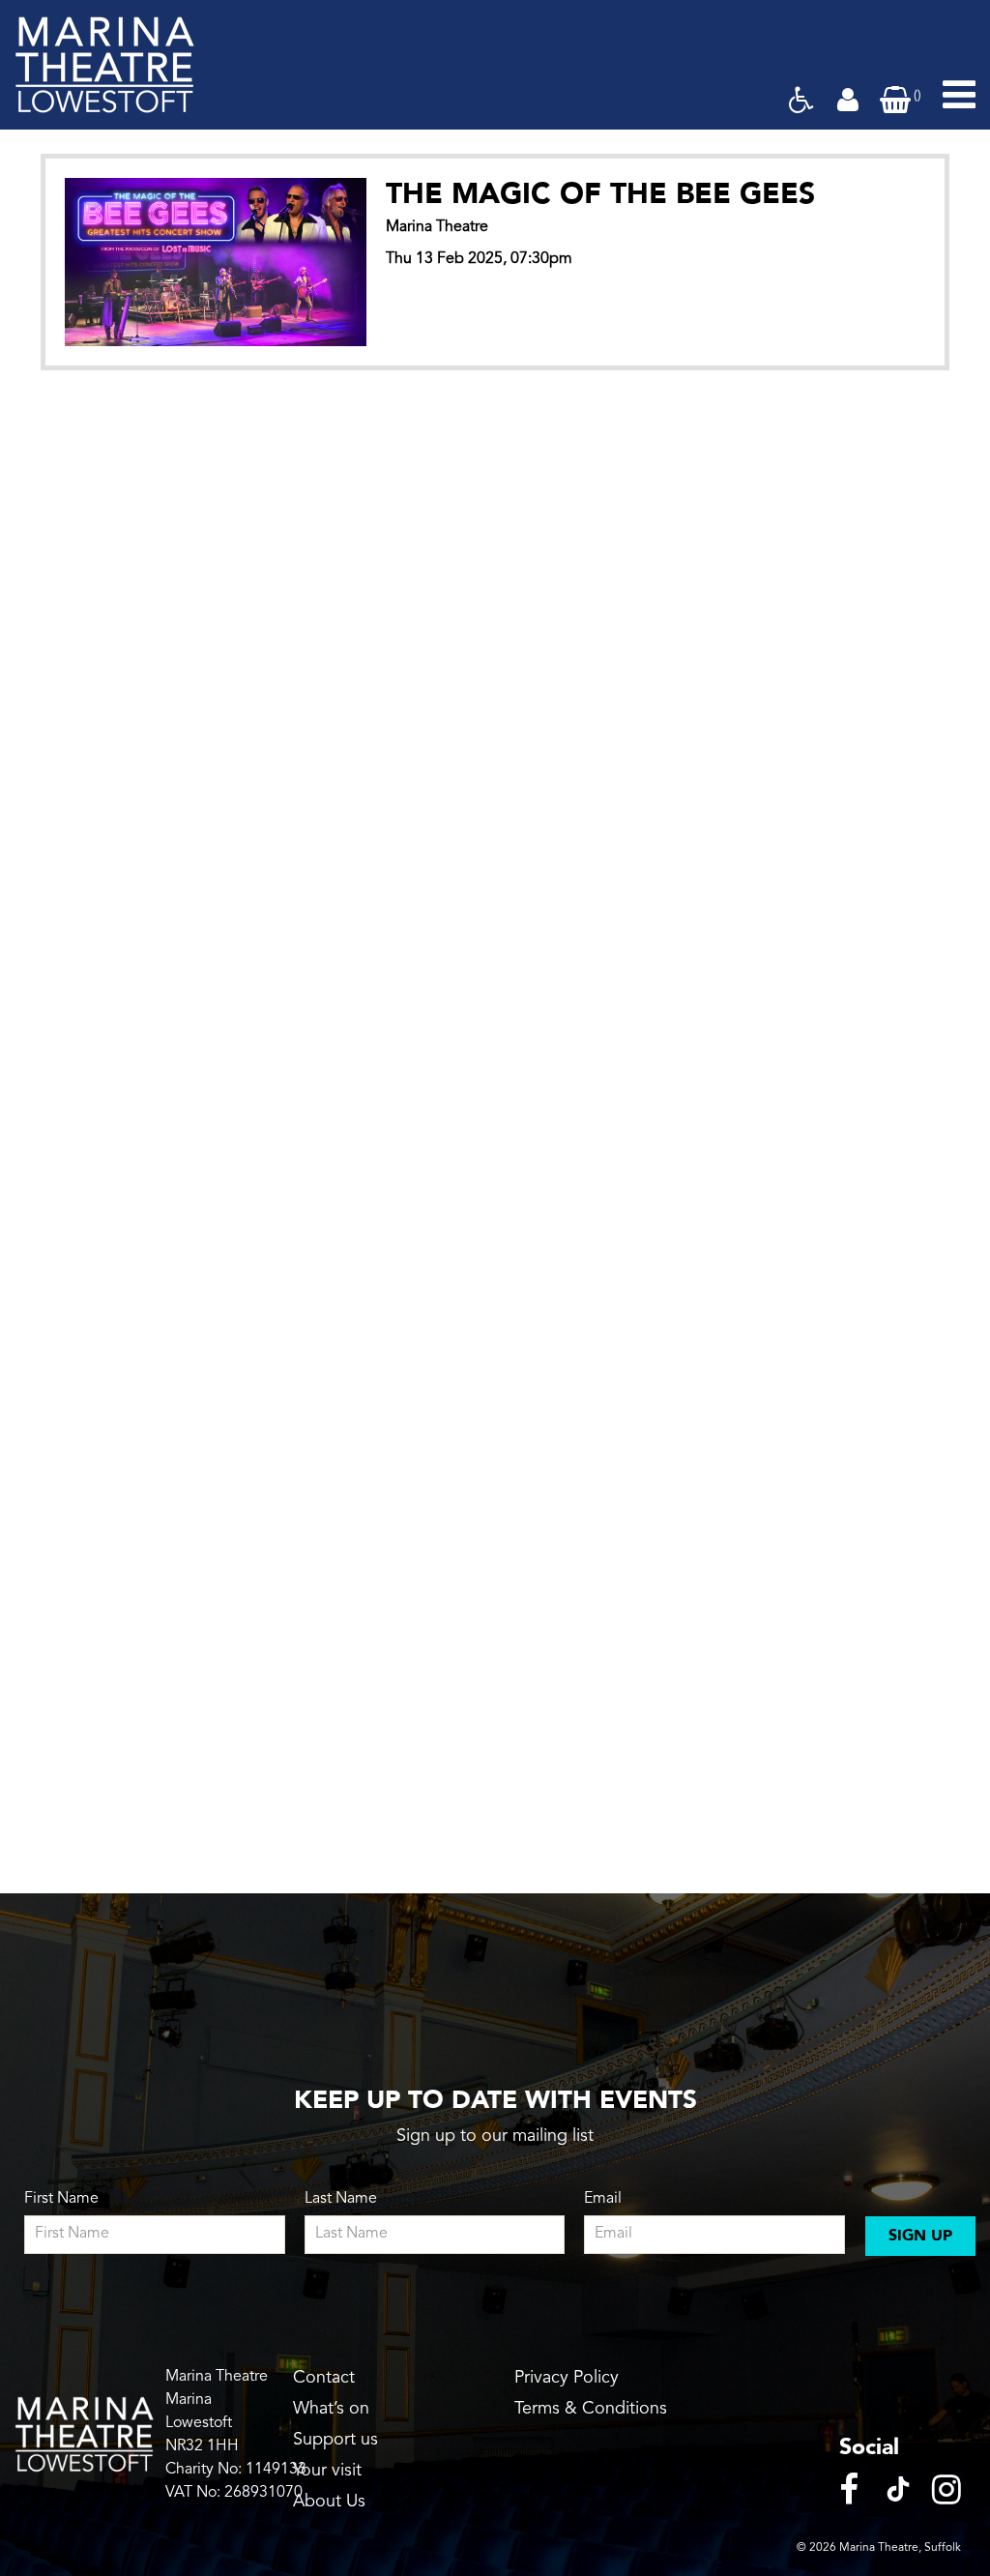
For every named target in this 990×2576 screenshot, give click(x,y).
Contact (324, 2378)
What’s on (331, 2409)
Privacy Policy (567, 2378)
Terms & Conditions (591, 2409)
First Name (61, 2199)
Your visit (327, 2471)
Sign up (920, 2236)
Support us (335, 2440)
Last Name (341, 2199)
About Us (329, 2502)
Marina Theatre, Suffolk (900, 2548)
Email (603, 2199)
